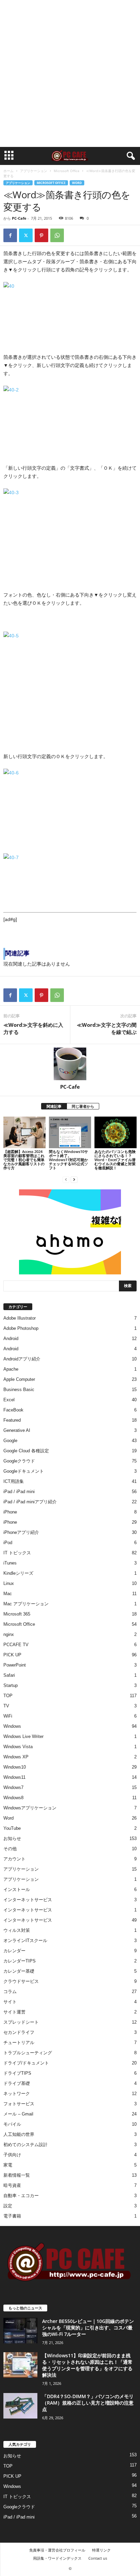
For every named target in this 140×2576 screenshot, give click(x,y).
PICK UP (12, 1655)
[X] (26, 235)
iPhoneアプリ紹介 (21, 1532)
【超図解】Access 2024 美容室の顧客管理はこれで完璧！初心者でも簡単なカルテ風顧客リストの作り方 (24, 1160)
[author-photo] (70, 1064)
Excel (9, 1400)
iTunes (10, 1563)
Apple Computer (19, 1379)
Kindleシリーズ (18, 1573)
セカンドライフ (19, 2032)
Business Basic (19, 1390)
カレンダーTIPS (20, 1961)
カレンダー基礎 (19, 1971)
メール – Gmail (18, 2114)
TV (6, 1706)
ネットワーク (17, 2094)
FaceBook (13, 1410)
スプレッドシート (21, 2022)
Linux (9, 1583)
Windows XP (16, 1757)
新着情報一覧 (17, 2175)
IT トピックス (17, 1553)
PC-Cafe (19, 218)
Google (10, 1441)
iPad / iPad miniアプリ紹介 (30, 1502)
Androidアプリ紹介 (22, 1359)
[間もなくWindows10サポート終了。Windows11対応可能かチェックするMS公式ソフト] (70, 1132)
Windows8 (13, 1798)
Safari (9, 1675)
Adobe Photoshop (21, 1328)
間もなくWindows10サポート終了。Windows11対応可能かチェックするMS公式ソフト (68, 1160)
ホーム (8, 171)
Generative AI (17, 1430)
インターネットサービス (28, 1900)
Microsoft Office (67, 171)
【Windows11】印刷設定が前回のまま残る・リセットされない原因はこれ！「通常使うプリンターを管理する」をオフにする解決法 (87, 2365)
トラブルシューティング (28, 2053)
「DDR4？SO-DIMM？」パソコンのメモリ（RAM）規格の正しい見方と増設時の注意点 (88, 2403)
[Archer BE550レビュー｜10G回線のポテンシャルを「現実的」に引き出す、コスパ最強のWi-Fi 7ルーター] (20, 2331)
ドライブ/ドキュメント (26, 2063)
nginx (9, 1634)
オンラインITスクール (25, 1941)
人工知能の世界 (19, 2134)
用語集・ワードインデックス (57, 2558)
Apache (11, 1369)
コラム (10, 1992)
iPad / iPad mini (19, 1492)
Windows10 (15, 1767)
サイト (10, 2002)
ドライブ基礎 (17, 2083)
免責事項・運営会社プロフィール (57, 2550)
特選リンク (101, 2550)
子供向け (12, 2155)
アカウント (14, 1859)
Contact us (98, 2558)
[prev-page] (66, 1179)
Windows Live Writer (23, 1736)
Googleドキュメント (24, 1471)
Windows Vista (18, 1747)
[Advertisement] (70, 73)
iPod (8, 1543)
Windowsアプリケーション (30, 1808)
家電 (8, 2165)
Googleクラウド (19, 1461)
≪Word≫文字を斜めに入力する (33, 1028)
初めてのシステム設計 (25, 2145)
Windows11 (14, 1777)
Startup (11, 1685)
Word (77, 183)
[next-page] (74, 1179)
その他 (10, 1849)
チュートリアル (19, 2043)
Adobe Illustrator (20, 1318)
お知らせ (12, 1838)
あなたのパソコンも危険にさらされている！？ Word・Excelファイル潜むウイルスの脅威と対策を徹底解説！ (115, 1160)
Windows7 (13, 1787)
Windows (12, 1726)
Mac (8, 1594)
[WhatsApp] (57, 235)
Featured (12, 1420)
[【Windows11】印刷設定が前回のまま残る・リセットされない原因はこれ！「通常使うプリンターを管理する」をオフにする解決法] (20, 2365)
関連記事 (54, 1106)
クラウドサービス (21, 1981)
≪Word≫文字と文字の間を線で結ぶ (107, 1028)
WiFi (8, 1716)
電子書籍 (12, 2216)
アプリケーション (34, 171)
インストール (17, 1889)
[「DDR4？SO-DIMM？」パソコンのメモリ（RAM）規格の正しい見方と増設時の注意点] (20, 2406)
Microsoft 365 (17, 1614)
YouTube (12, 1828)
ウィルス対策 (17, 1930)
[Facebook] (10, 235)
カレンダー (14, 1951)
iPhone (10, 1512)
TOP (8, 1696)
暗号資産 (12, 2185)
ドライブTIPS (17, 2073)
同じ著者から (83, 1106)
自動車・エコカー (21, 2196)
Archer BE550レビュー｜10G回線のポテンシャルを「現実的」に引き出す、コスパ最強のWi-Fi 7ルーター (88, 2328)
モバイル (12, 2124)
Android (11, 1339)
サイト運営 (14, 2012)
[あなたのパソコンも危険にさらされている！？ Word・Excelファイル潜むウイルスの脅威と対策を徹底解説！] (116, 1132)
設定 (8, 2206)
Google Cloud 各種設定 (26, 1451)
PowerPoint (15, 1665)
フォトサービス (19, 2104)
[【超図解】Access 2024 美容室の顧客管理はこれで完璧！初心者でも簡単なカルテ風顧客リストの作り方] (24, 1132)
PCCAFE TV (16, 1645)
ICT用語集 (14, 1481)
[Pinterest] (41, 235)
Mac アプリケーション (26, 1604)
